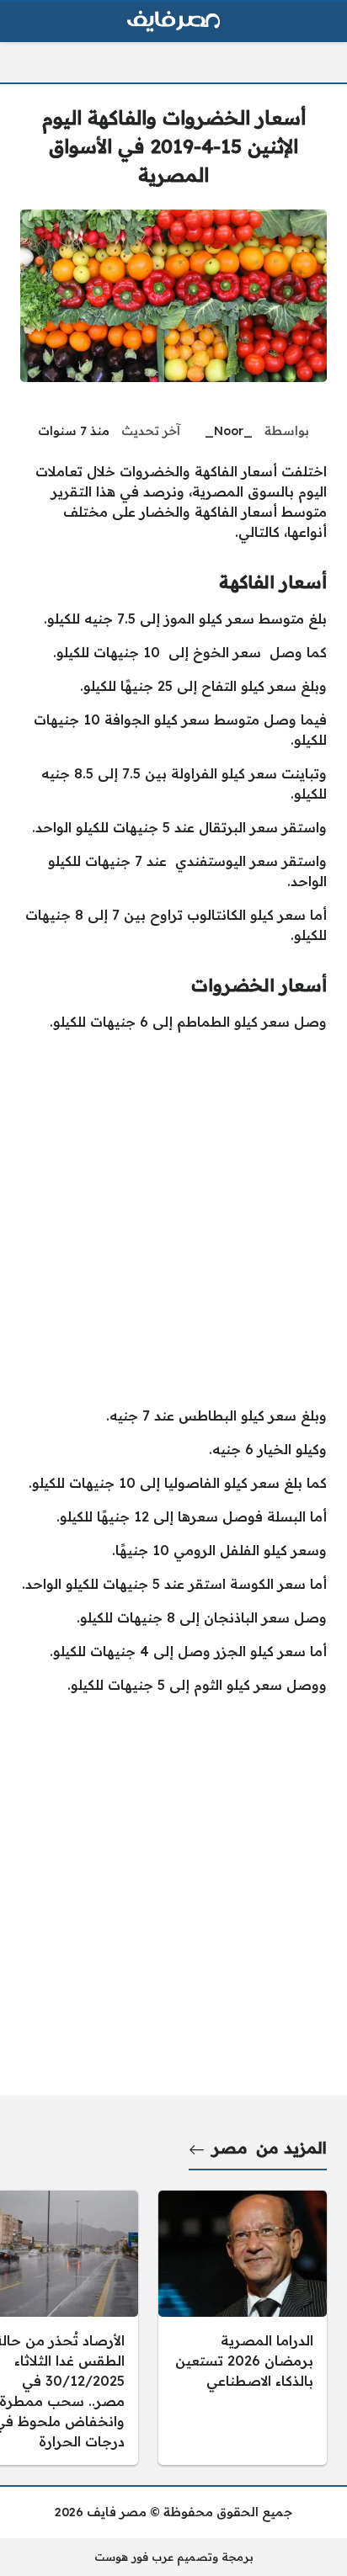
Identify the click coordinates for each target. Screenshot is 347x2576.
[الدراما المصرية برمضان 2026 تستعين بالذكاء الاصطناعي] (243, 2328)
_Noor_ (229, 431)
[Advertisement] (173, 1219)
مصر (230, 2148)
